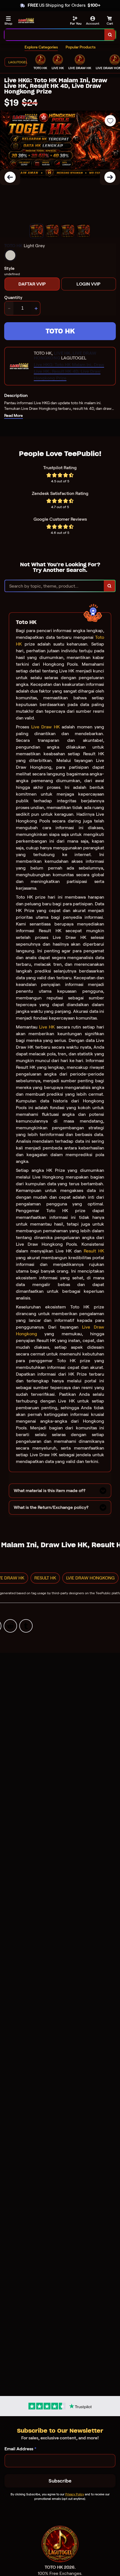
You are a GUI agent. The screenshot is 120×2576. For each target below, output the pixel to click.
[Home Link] (26, 21)
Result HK (94, 1251)
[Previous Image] (10, 177)
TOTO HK (60, 331)
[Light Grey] (10, 255)
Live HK (47, 1027)
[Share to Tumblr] (26, 1626)
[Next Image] (110, 177)
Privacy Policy (75, 2494)
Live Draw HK (45, 727)
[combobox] (55, 35)
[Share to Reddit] (10, 1626)
